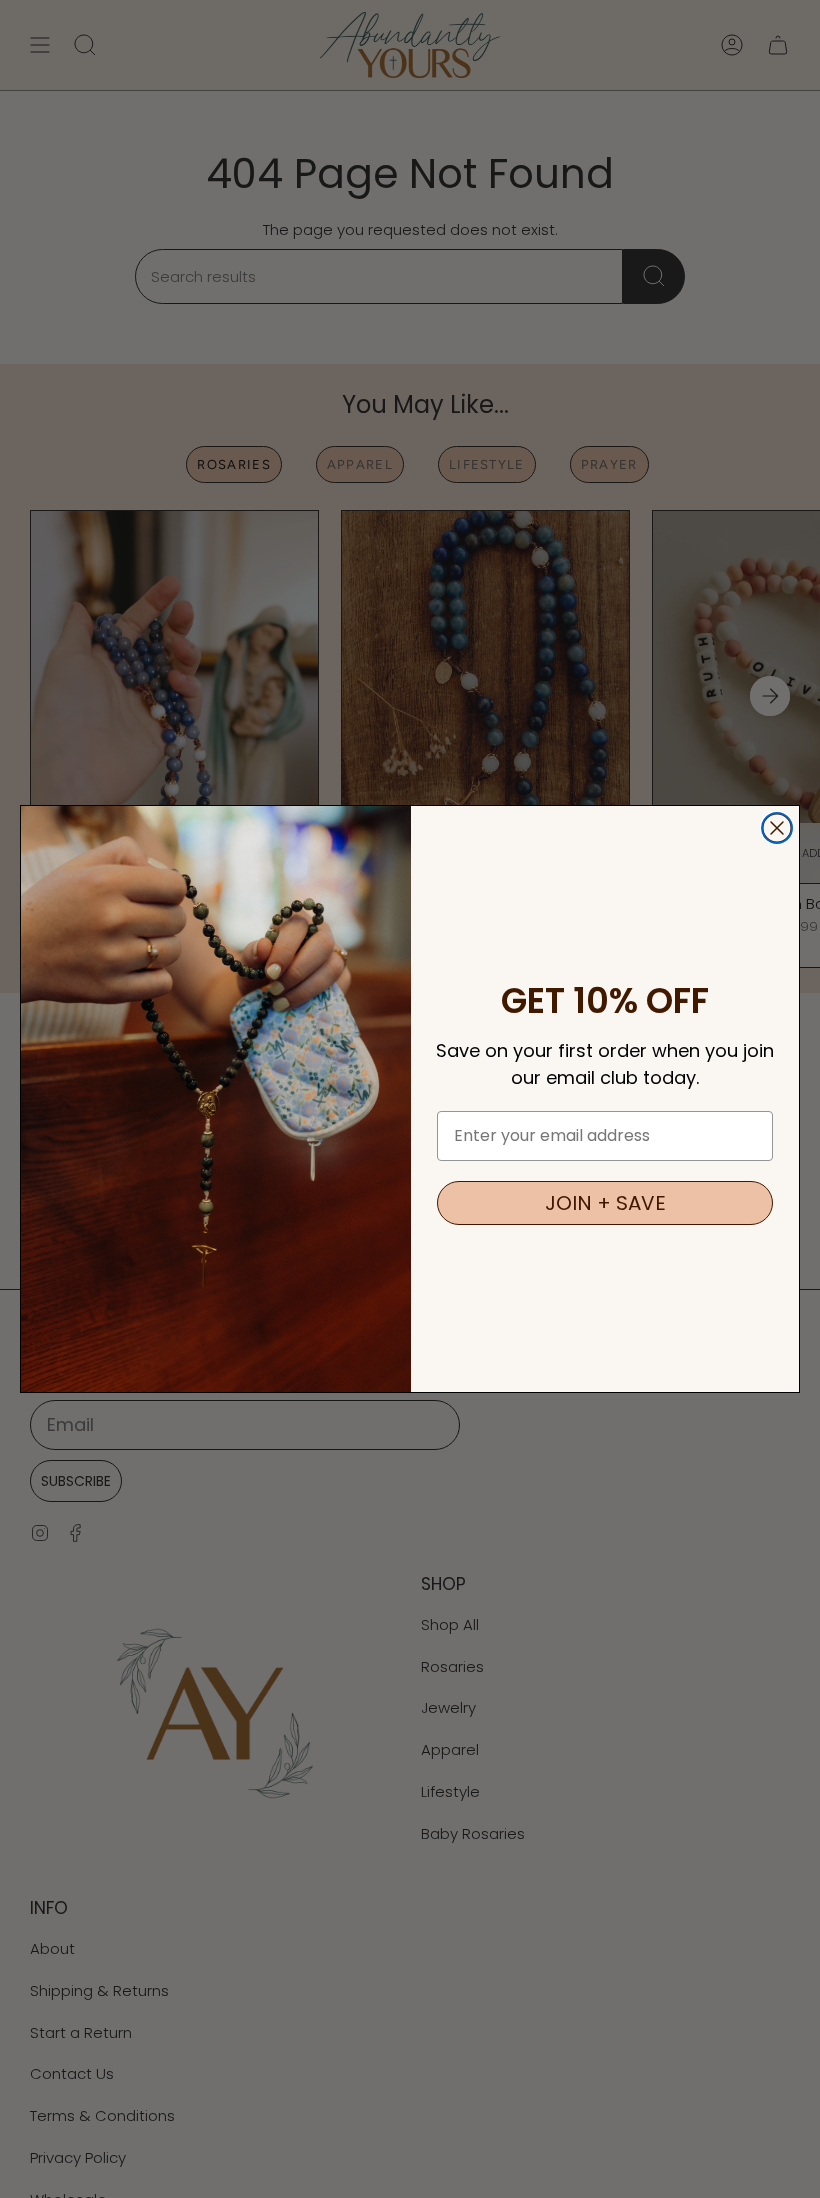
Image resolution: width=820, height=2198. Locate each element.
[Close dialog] (777, 828)
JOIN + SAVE (605, 1203)
